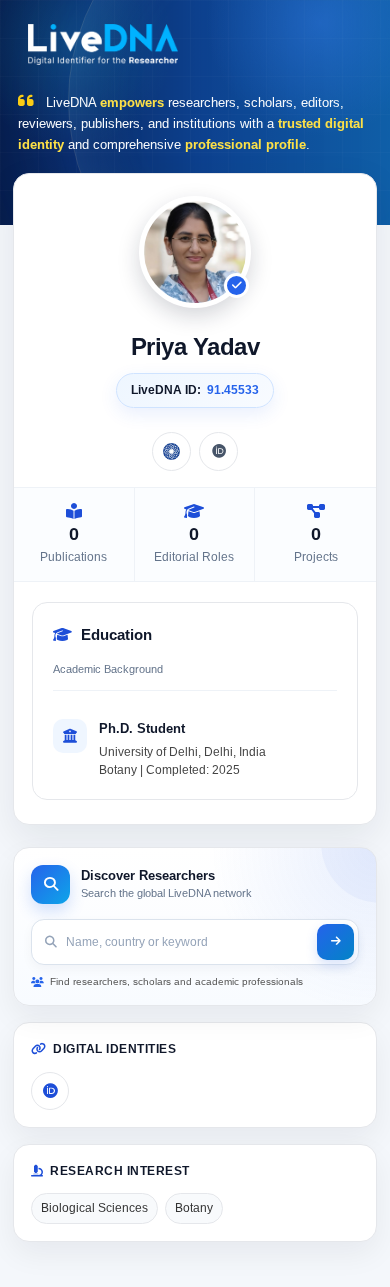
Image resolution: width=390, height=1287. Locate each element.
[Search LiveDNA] (335, 942)
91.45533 (233, 390)
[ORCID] (218, 451)
